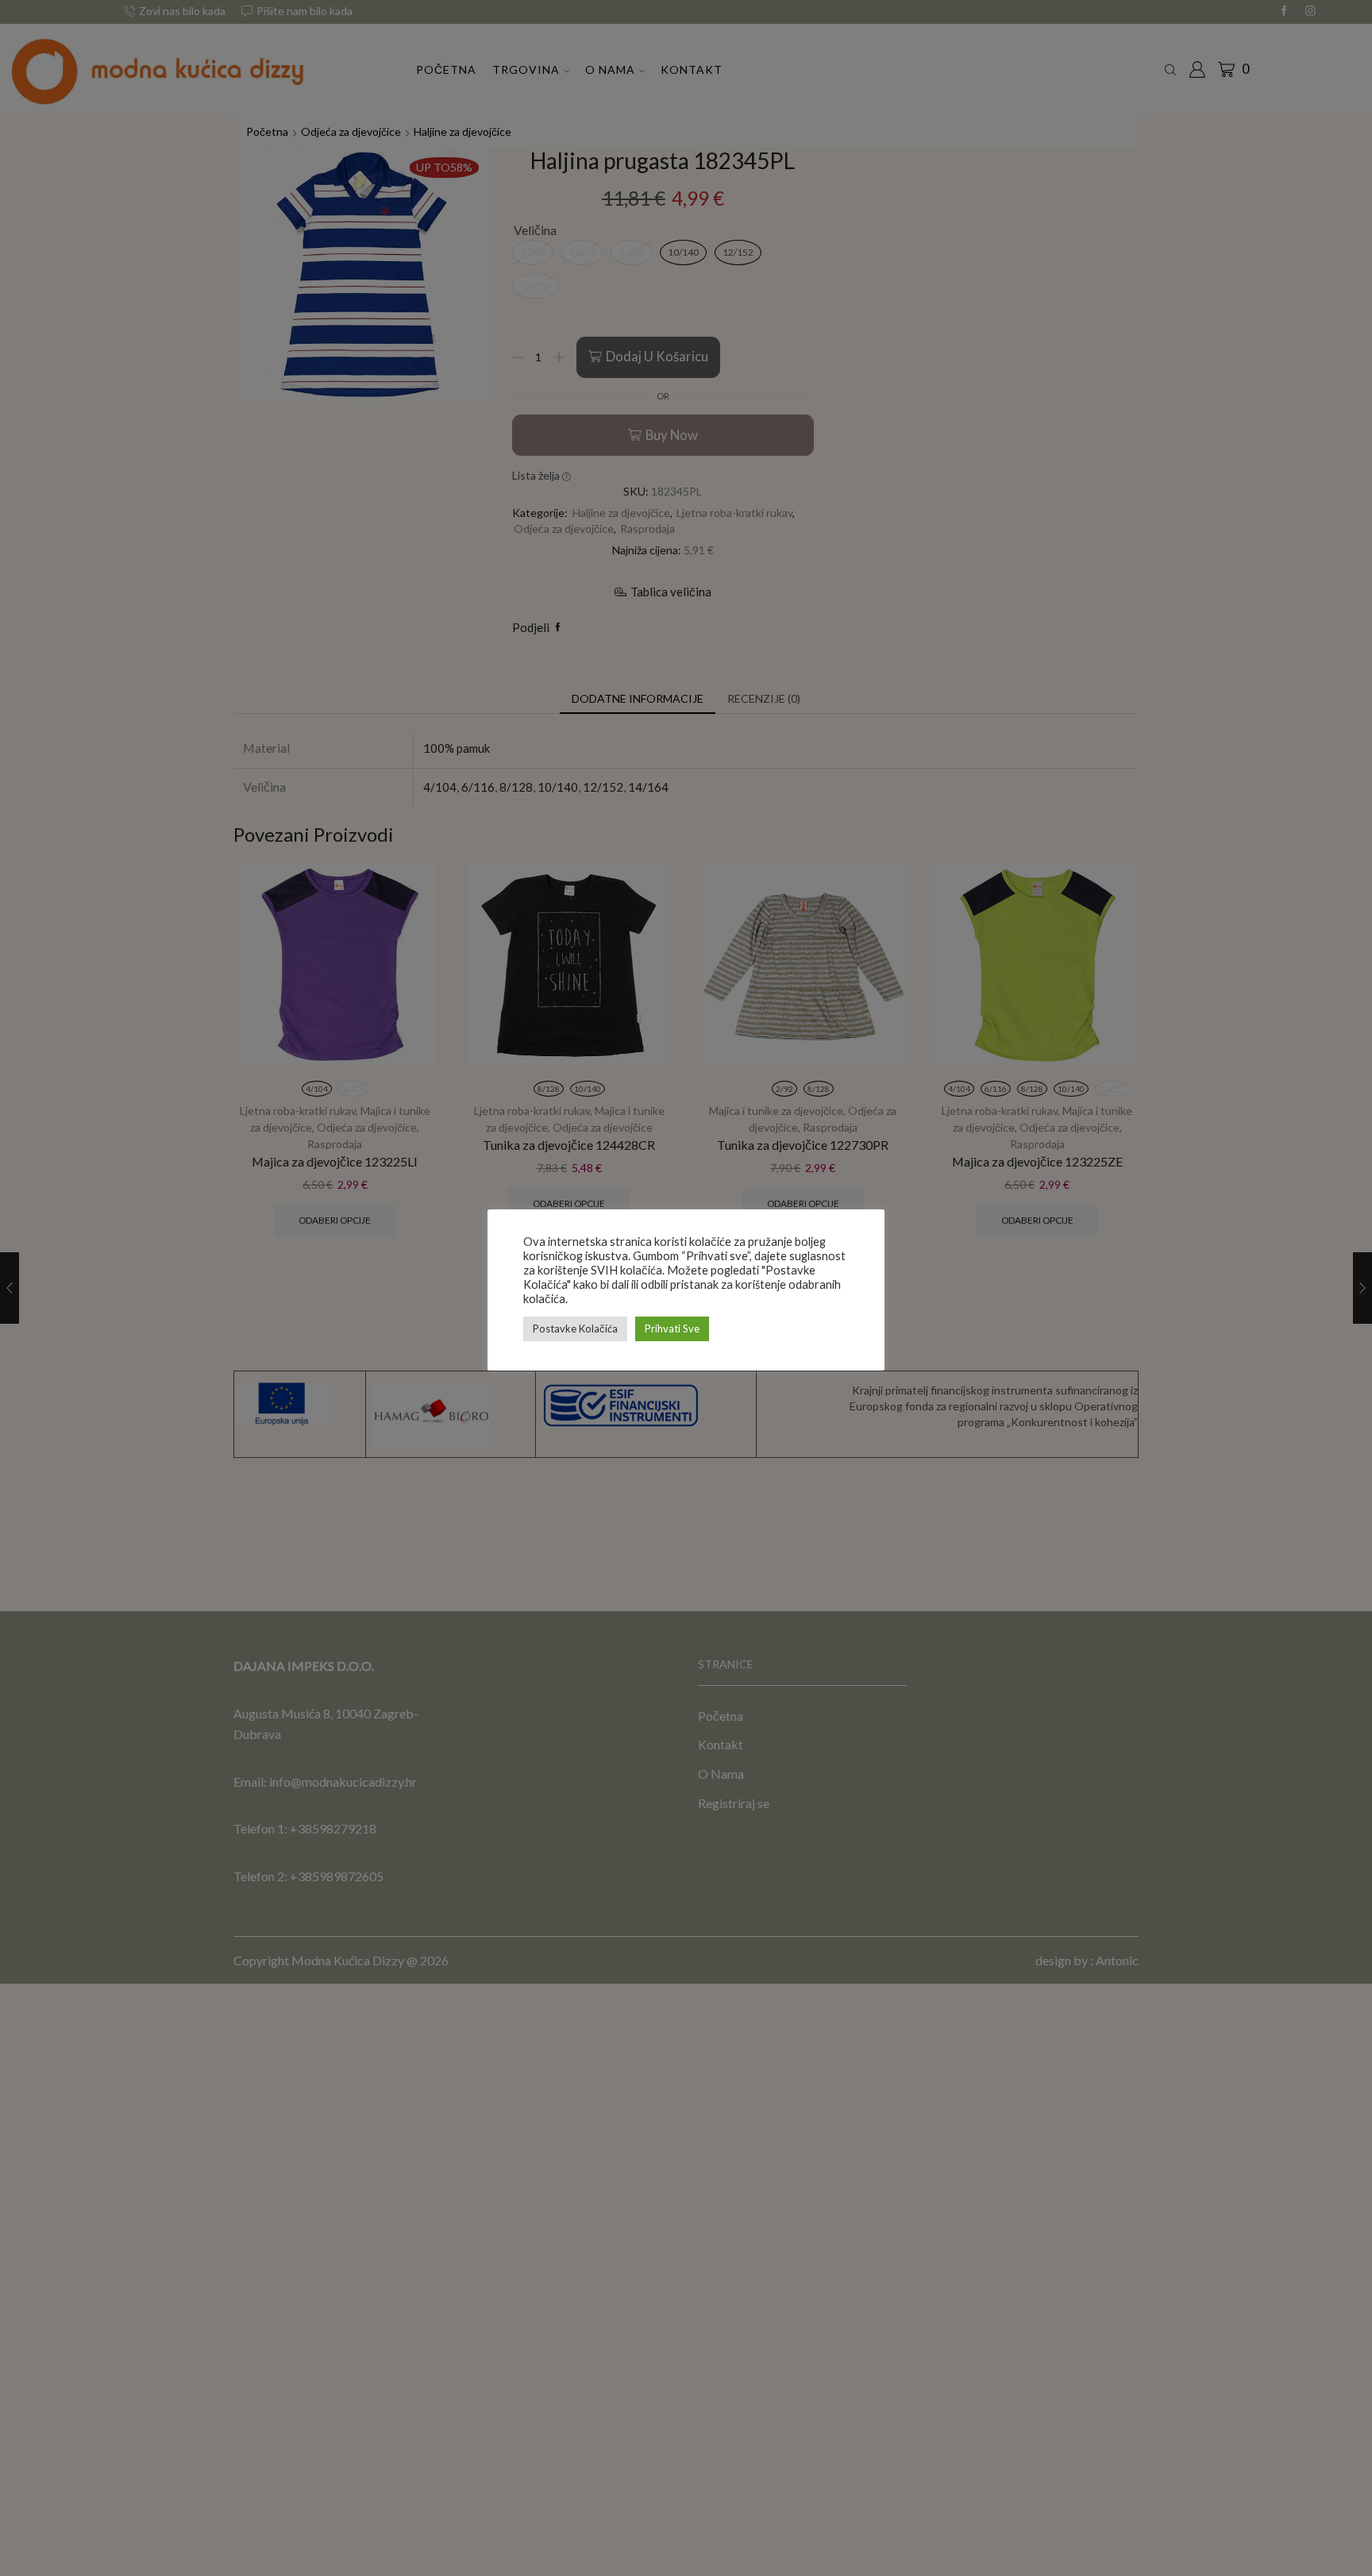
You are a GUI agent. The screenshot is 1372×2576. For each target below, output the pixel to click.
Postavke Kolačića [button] (575, 1328)
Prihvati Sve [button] (672, 1328)
